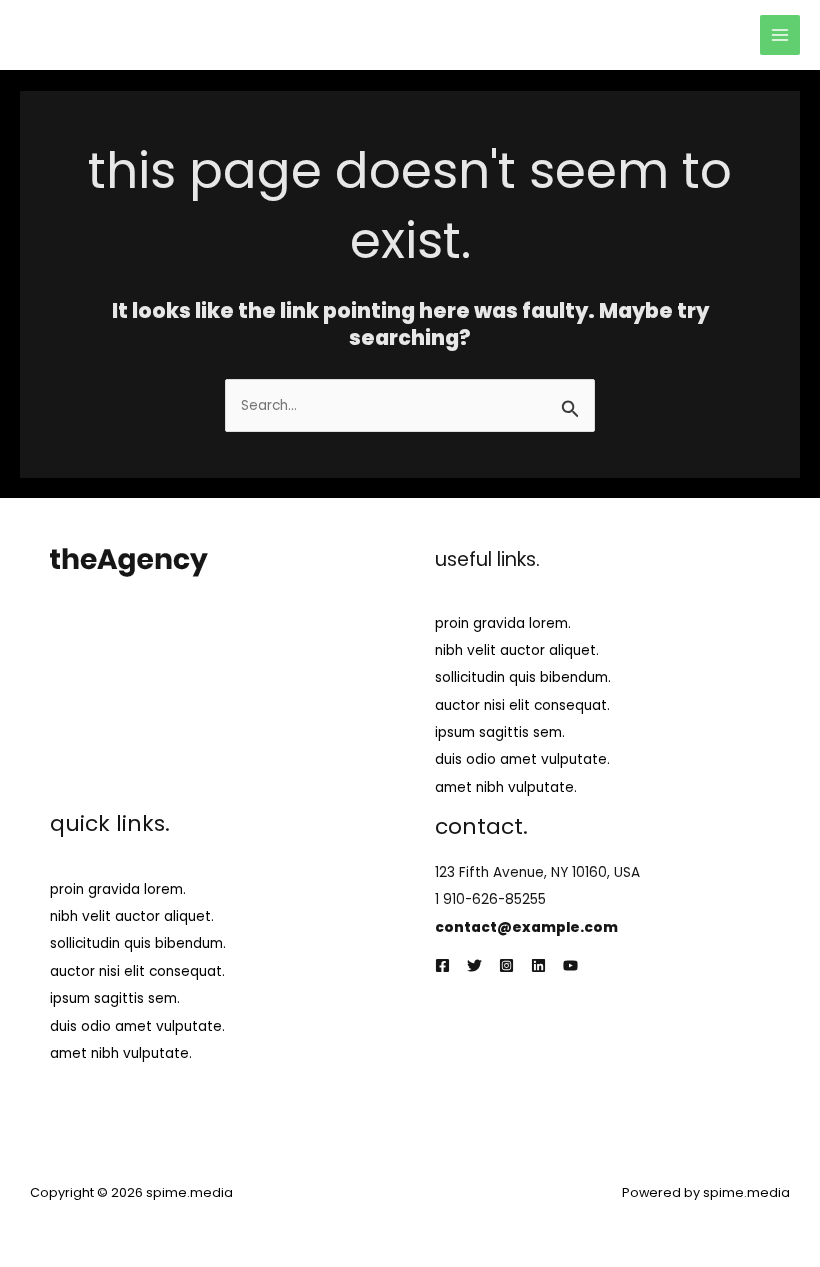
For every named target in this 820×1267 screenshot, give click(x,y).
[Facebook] (442, 965)
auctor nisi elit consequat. (522, 705)
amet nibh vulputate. (506, 787)
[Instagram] (506, 965)
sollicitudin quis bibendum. (523, 677)
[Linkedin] (538, 965)
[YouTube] (570, 965)
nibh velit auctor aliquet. (517, 650)
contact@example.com (526, 927)
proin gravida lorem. (503, 623)
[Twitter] (474, 965)
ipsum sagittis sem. (500, 732)
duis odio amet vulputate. (522, 759)
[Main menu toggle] (780, 35)
